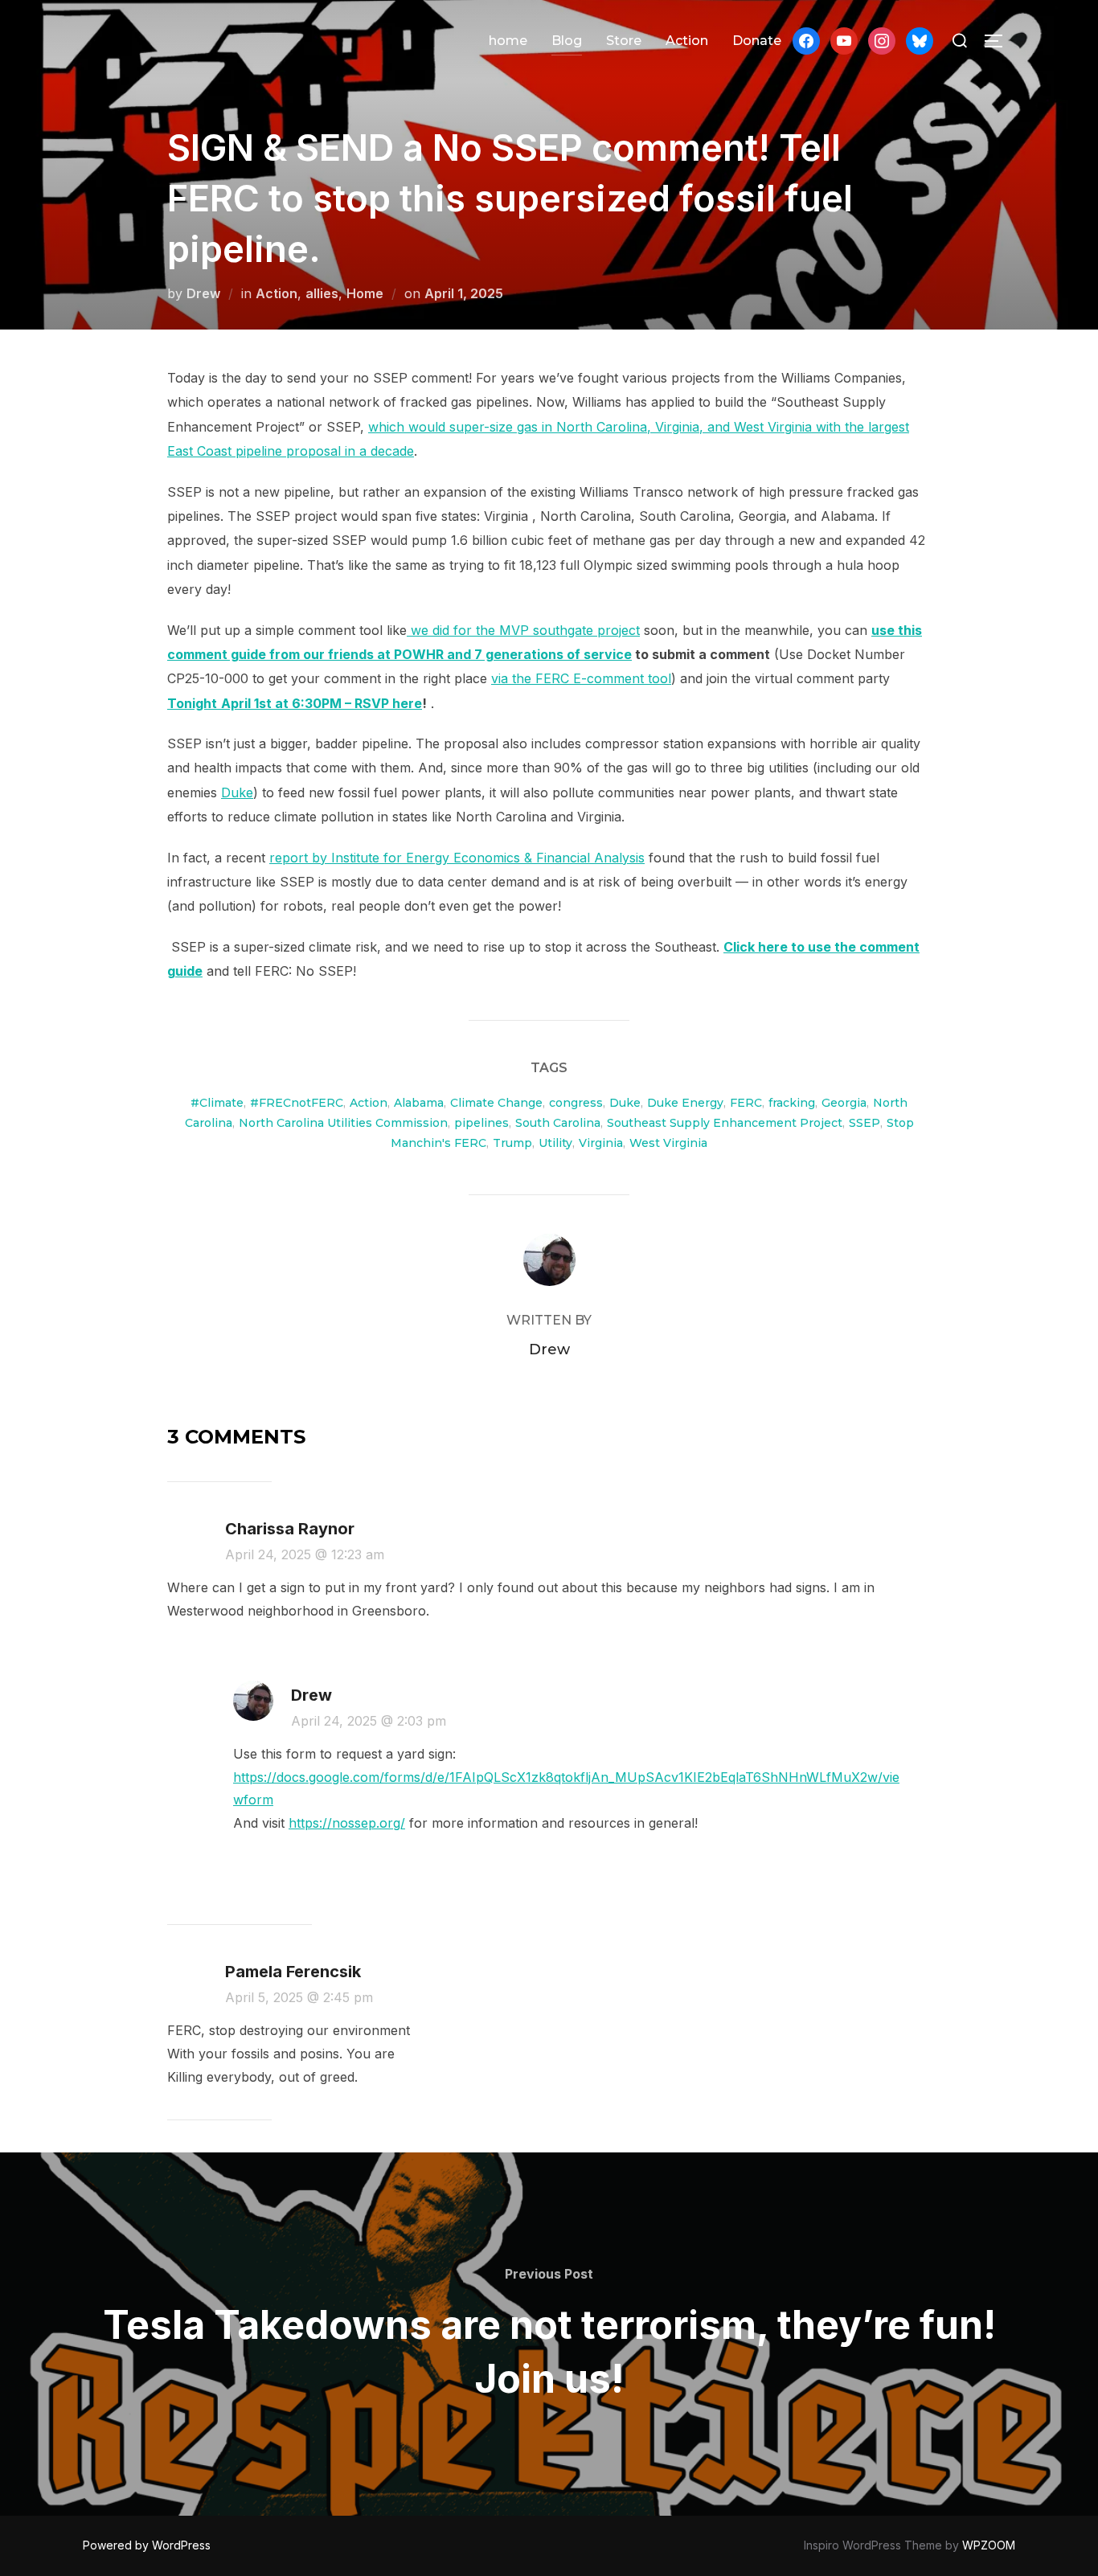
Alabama (419, 1103)
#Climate (217, 1103)
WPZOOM (989, 2545)
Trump (512, 1143)
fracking (792, 1103)
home (508, 41)
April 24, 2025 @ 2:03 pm (369, 1721)
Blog (567, 41)
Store (624, 41)
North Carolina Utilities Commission (343, 1123)
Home (365, 293)
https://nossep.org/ (347, 1823)
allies (322, 293)
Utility (555, 1143)
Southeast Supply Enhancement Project (725, 1123)
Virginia (601, 1143)
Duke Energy (685, 1103)
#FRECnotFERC (297, 1103)
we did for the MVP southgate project (523, 630)
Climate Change (496, 1103)
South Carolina (558, 1123)
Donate (757, 41)
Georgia (844, 1103)
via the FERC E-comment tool (581, 678)
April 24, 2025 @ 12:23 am (305, 1554)
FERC (746, 1103)
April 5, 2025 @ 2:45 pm (299, 1997)
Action (687, 41)
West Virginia (668, 1143)
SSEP (864, 1123)
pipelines (481, 1123)
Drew (203, 293)
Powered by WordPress (147, 2545)
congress (576, 1103)
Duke (237, 792)
